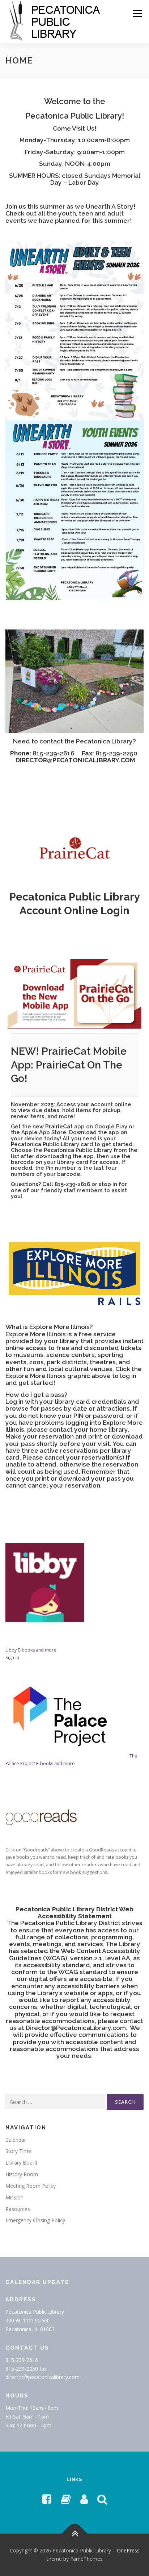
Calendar (16, 2140)
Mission (14, 2197)
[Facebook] (47, 2499)
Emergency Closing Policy (35, 2220)
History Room (22, 2174)
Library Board (21, 2163)
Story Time (18, 2151)
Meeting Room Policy (31, 2186)
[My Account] (84, 2499)
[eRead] (66, 2499)
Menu (137, 14)
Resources (18, 2209)
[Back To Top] (75, 2533)
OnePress (128, 2550)
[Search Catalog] (102, 2499)
